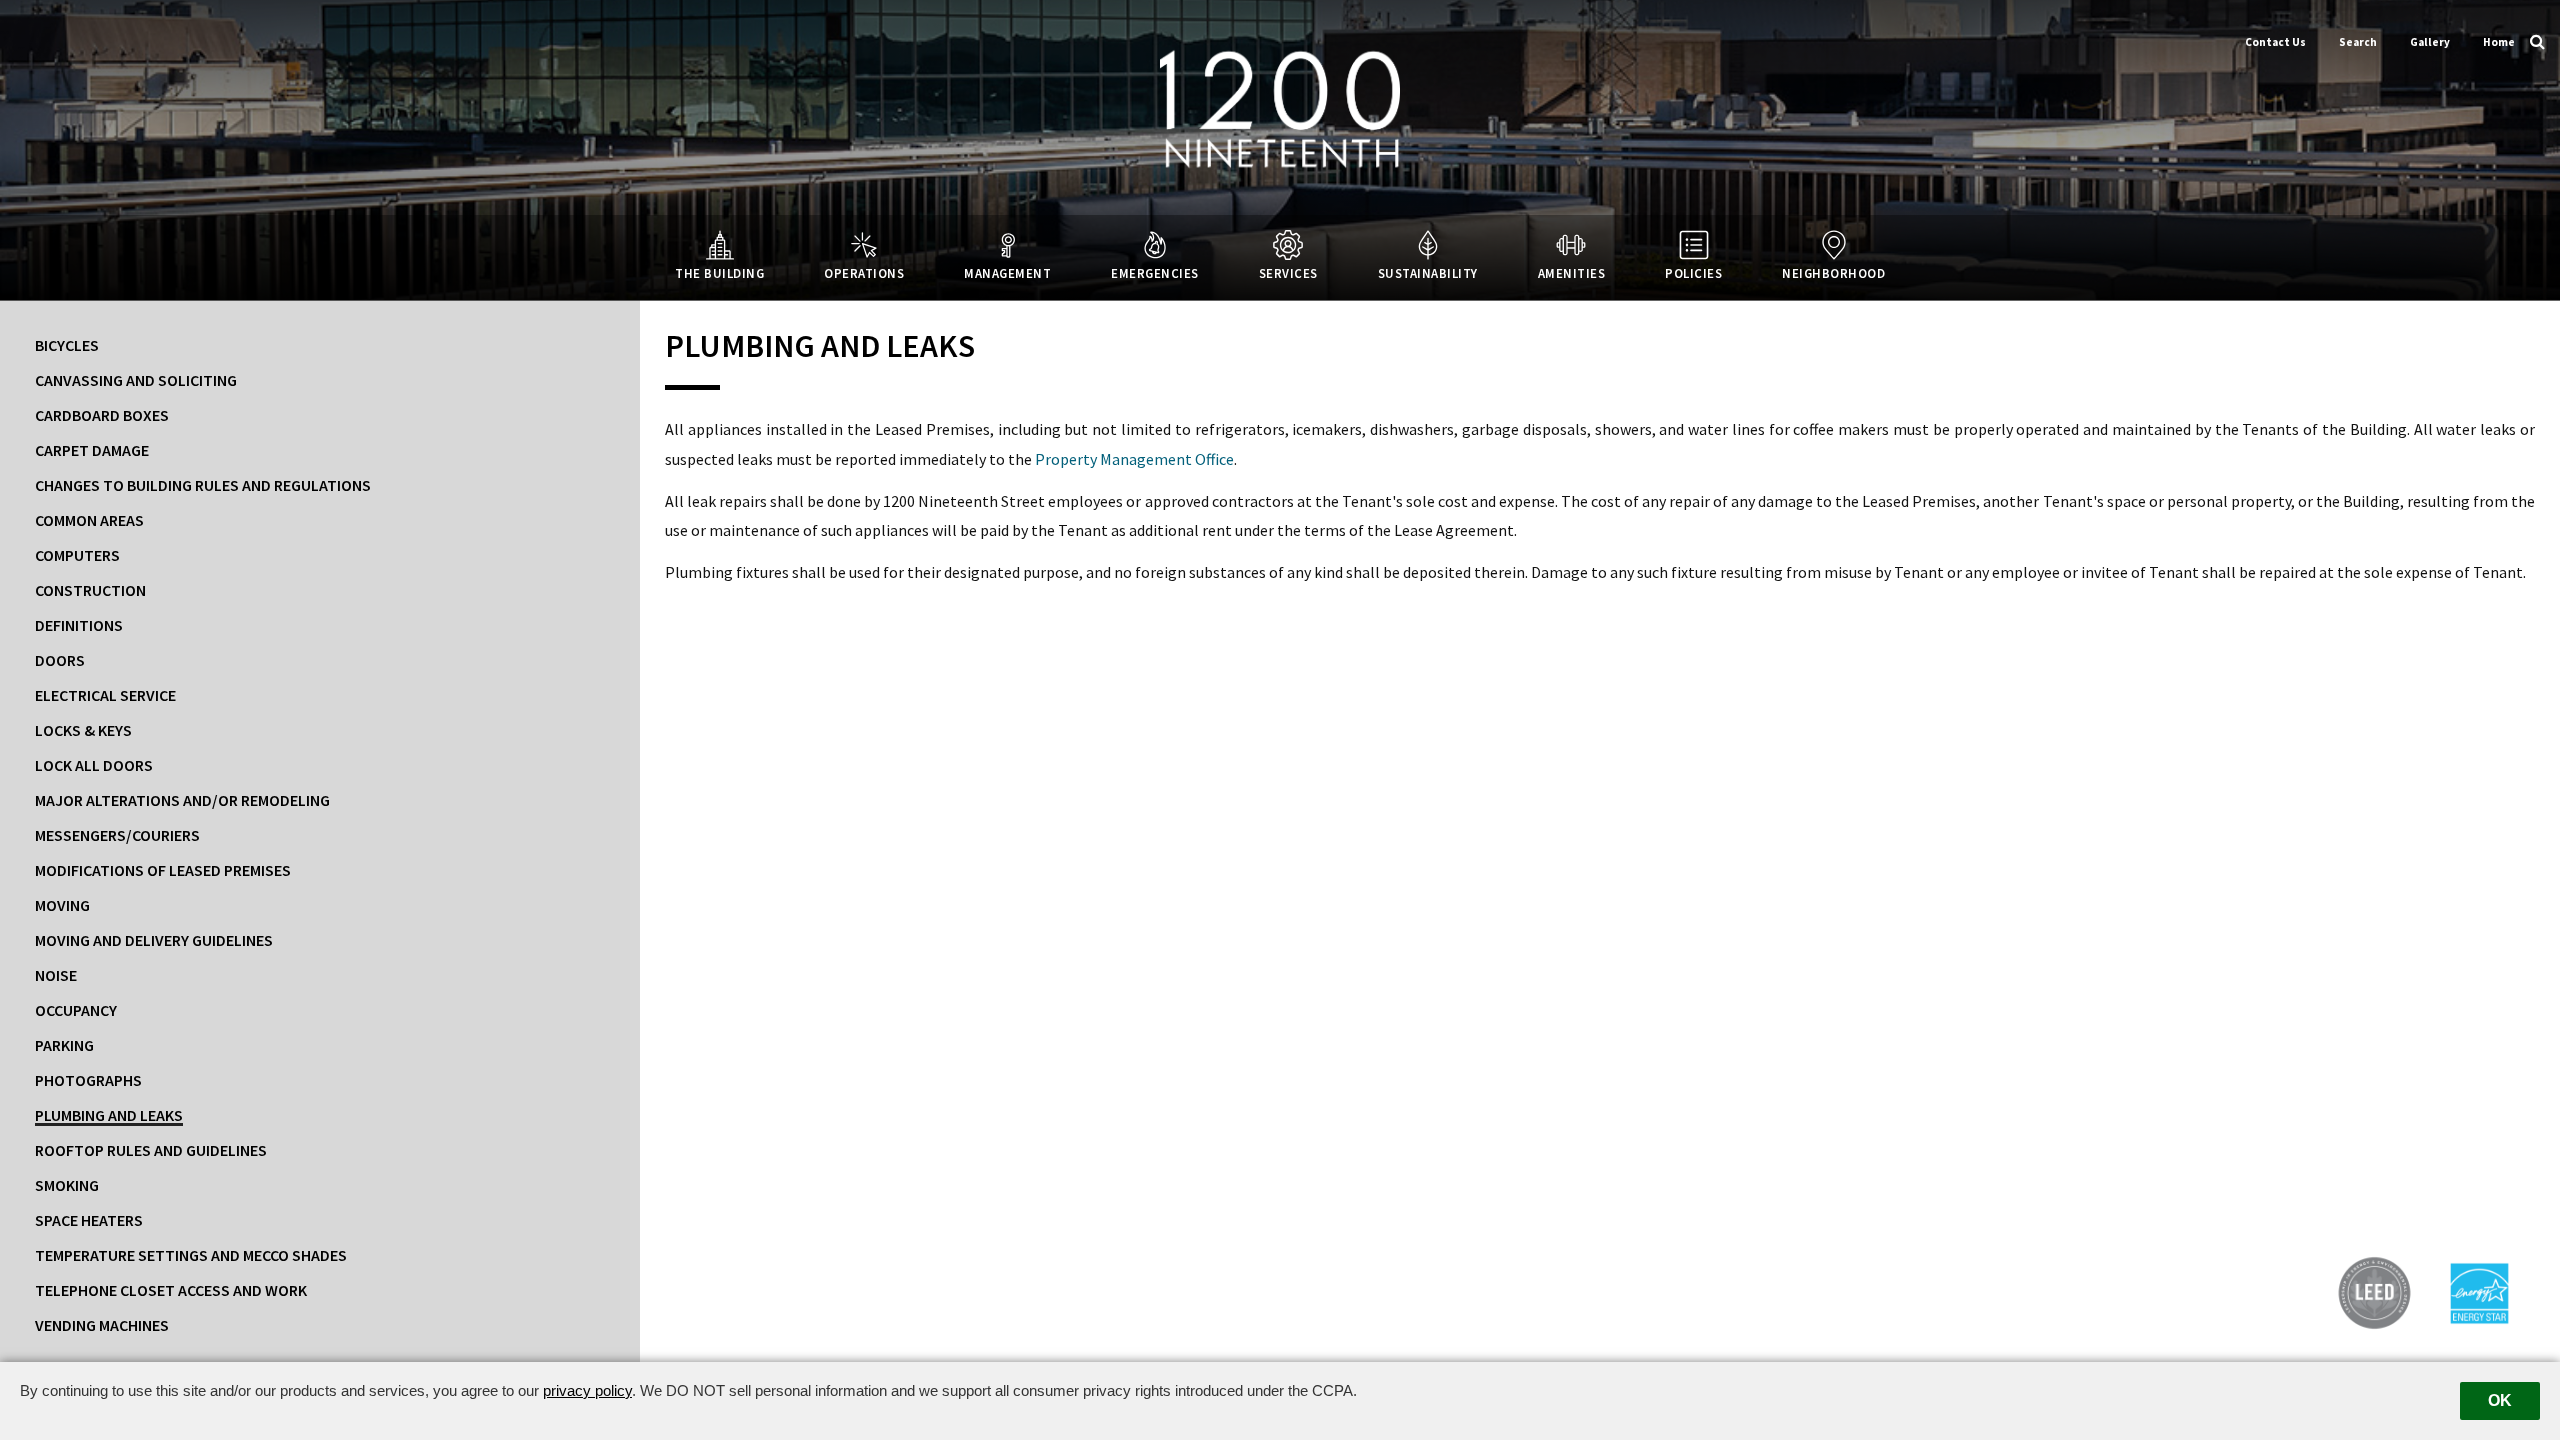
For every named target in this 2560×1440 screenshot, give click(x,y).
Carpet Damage (92, 450)
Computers (77, 555)
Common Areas (89, 520)
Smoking (67, 1185)
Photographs (88, 1080)
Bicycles (67, 345)
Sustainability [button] (1428, 273)
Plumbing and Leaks (109, 1115)
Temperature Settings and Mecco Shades (191, 1255)
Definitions (79, 625)
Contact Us (2275, 42)
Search (2358, 42)
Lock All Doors (94, 765)
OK (2500, 1400)
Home (2499, 42)
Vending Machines (102, 1325)
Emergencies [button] (1155, 273)
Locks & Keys (83, 730)
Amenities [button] (1572, 273)
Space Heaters (89, 1220)
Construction (90, 590)
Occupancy (76, 1010)
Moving (62, 905)
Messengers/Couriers (117, 835)
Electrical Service (105, 695)
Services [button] (1288, 273)
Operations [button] (864, 273)
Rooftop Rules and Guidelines (151, 1150)
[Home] (1280, 107)
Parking (64, 1045)
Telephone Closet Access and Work (171, 1290)
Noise (56, 975)
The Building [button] (719, 273)
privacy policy (587, 1390)
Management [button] (1007, 273)
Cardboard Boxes (102, 415)
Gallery (2430, 42)
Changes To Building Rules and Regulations (203, 485)
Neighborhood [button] (1833, 273)
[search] (2537, 40)
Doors (60, 660)
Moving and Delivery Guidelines (154, 940)
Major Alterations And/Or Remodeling (182, 800)
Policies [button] (1693, 273)
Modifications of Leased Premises (163, 870)
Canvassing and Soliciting (136, 380)
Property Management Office (1134, 459)
